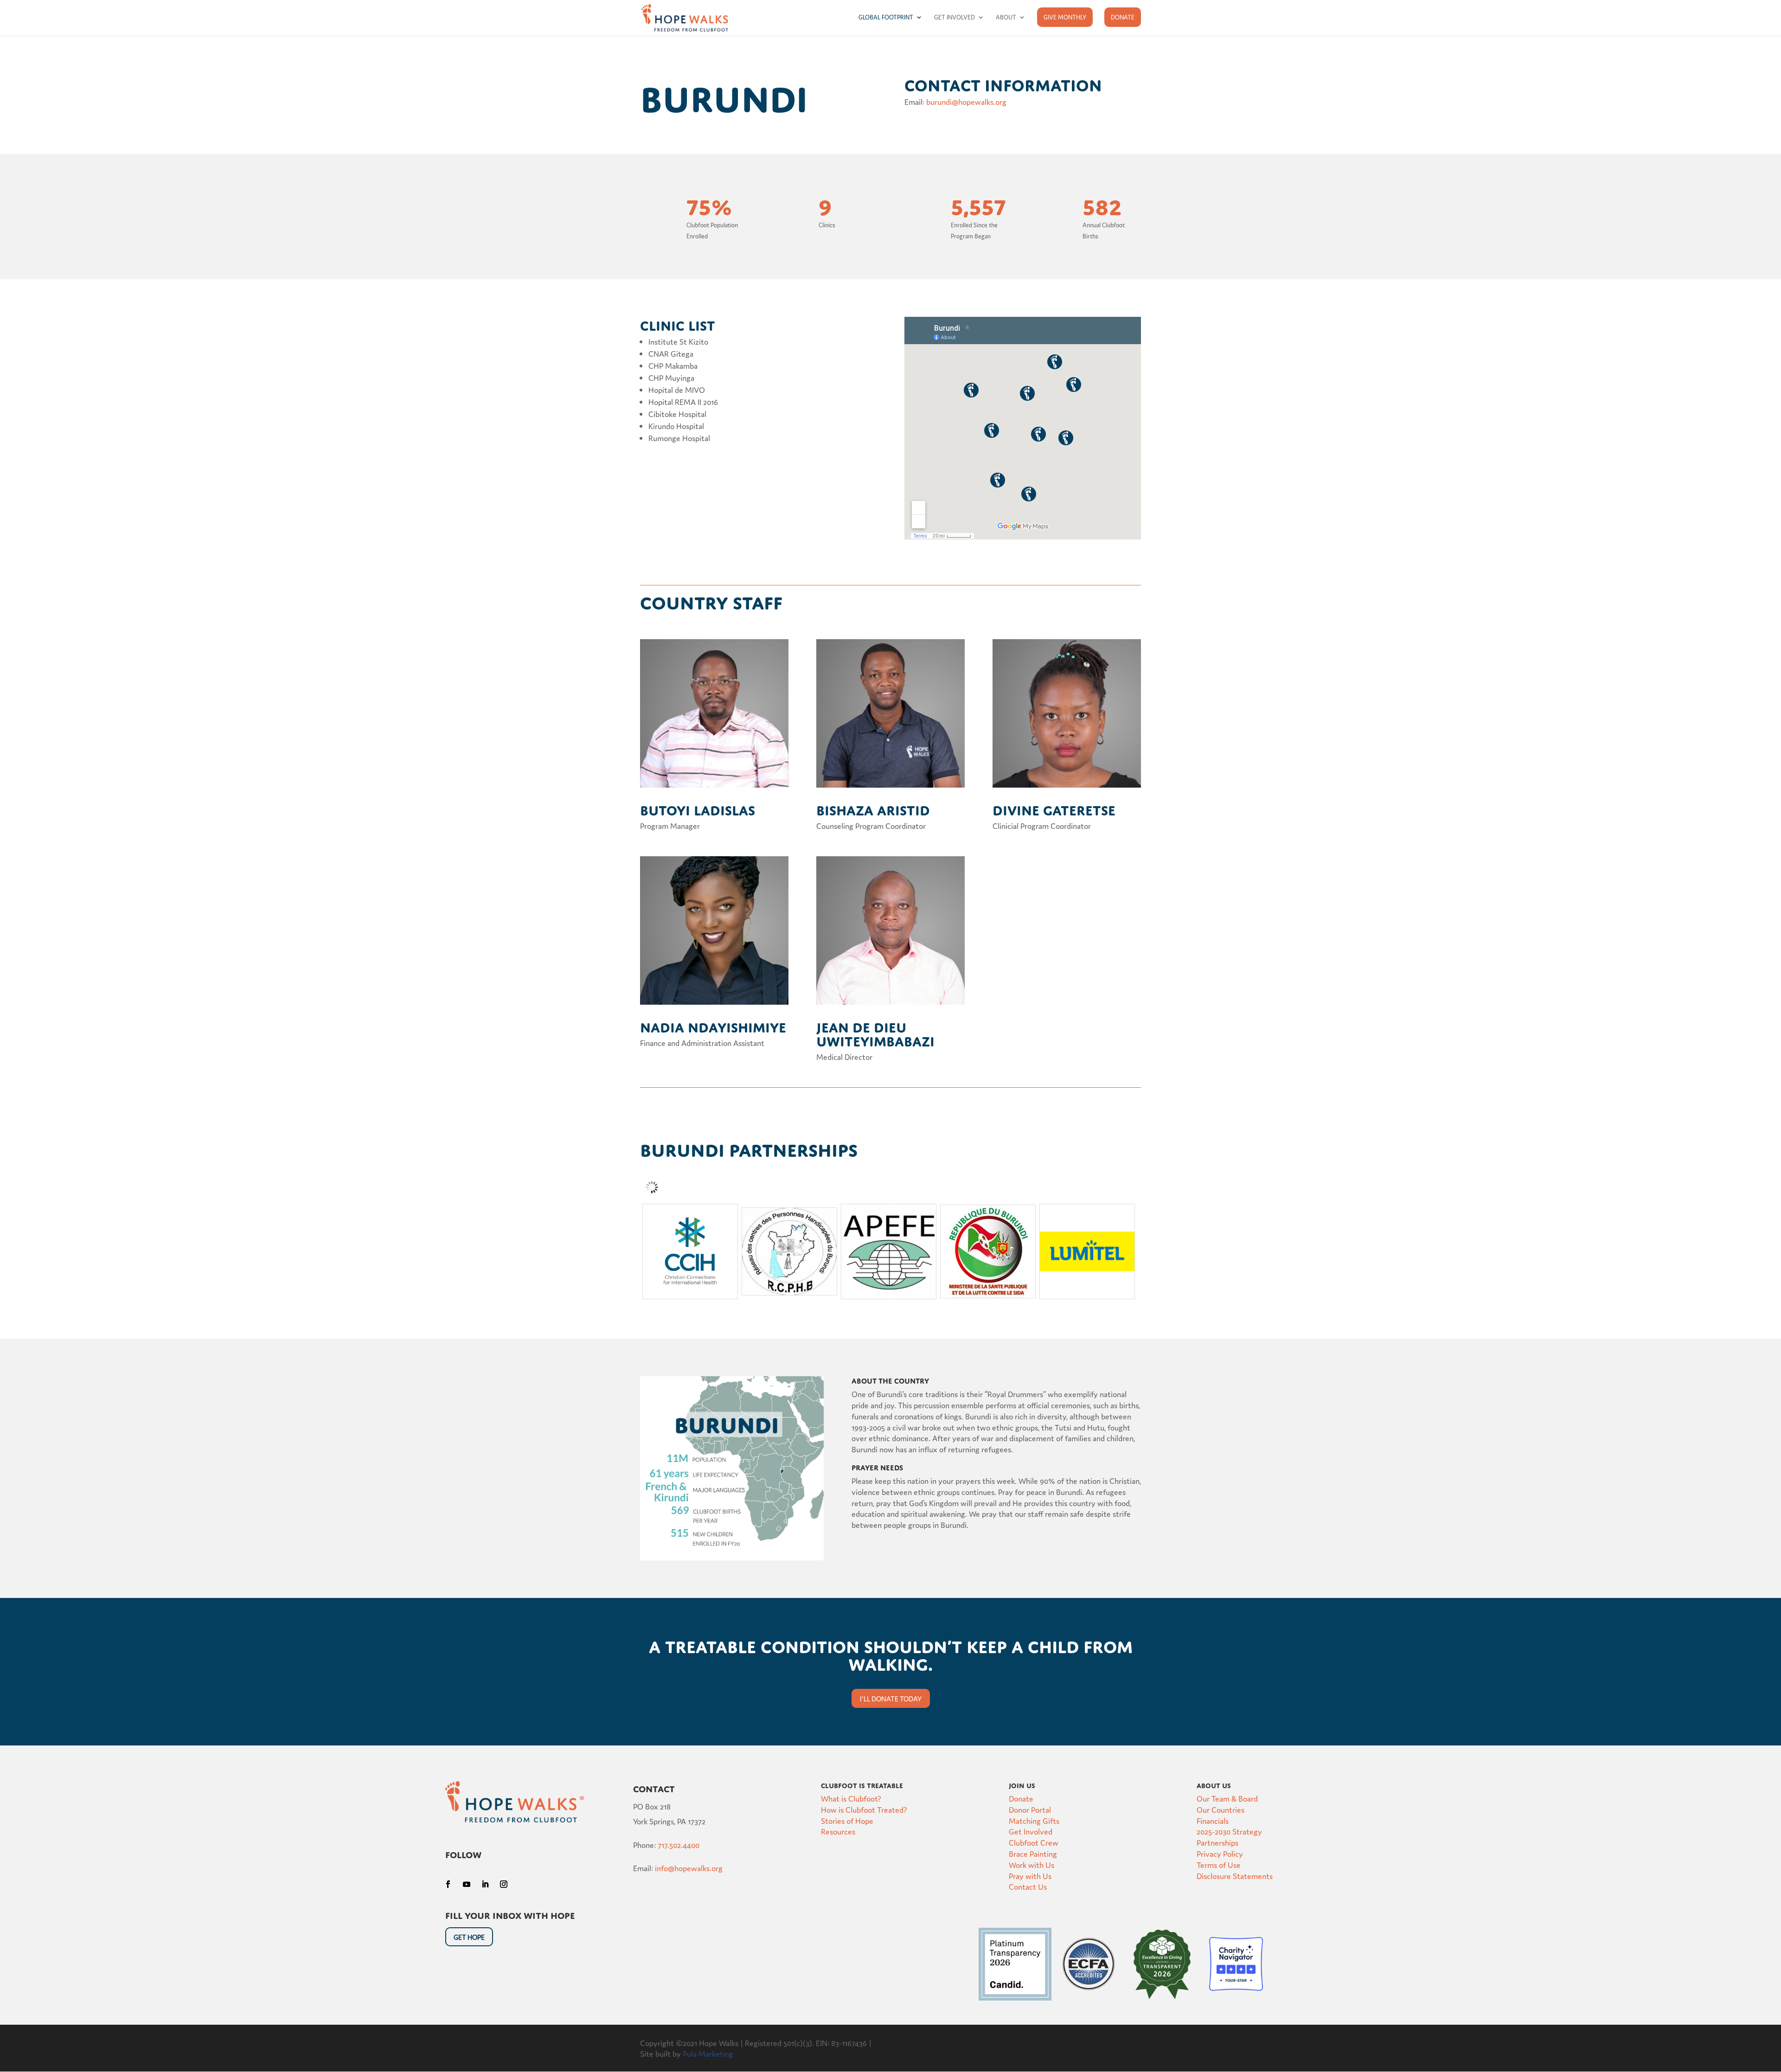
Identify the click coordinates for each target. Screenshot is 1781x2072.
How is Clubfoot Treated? (864, 1809)
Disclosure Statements (1235, 1876)
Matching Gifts (1034, 1820)
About (1006, 17)
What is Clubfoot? (851, 1798)
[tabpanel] (690, 1251)
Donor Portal (1030, 1809)
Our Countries (1220, 1809)
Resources (838, 1831)
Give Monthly (1065, 17)
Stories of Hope (847, 1820)
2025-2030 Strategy (1229, 1831)
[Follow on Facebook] (448, 1884)
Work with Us (1031, 1864)
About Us (1214, 1784)
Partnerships (1217, 1842)
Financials (1213, 1820)
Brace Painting (1033, 1853)
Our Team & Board (1227, 1798)
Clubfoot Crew (1034, 1842)
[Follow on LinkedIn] (485, 1884)
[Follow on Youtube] (467, 1884)
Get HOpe (469, 1937)
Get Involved (955, 17)
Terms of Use (1219, 1864)
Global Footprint (886, 17)
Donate (1123, 17)
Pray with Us (1030, 1876)
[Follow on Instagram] (504, 1884)
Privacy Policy (1220, 1853)
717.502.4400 (679, 1844)
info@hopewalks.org (689, 1868)
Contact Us (1028, 1886)
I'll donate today (891, 1698)
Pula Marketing (708, 2053)
